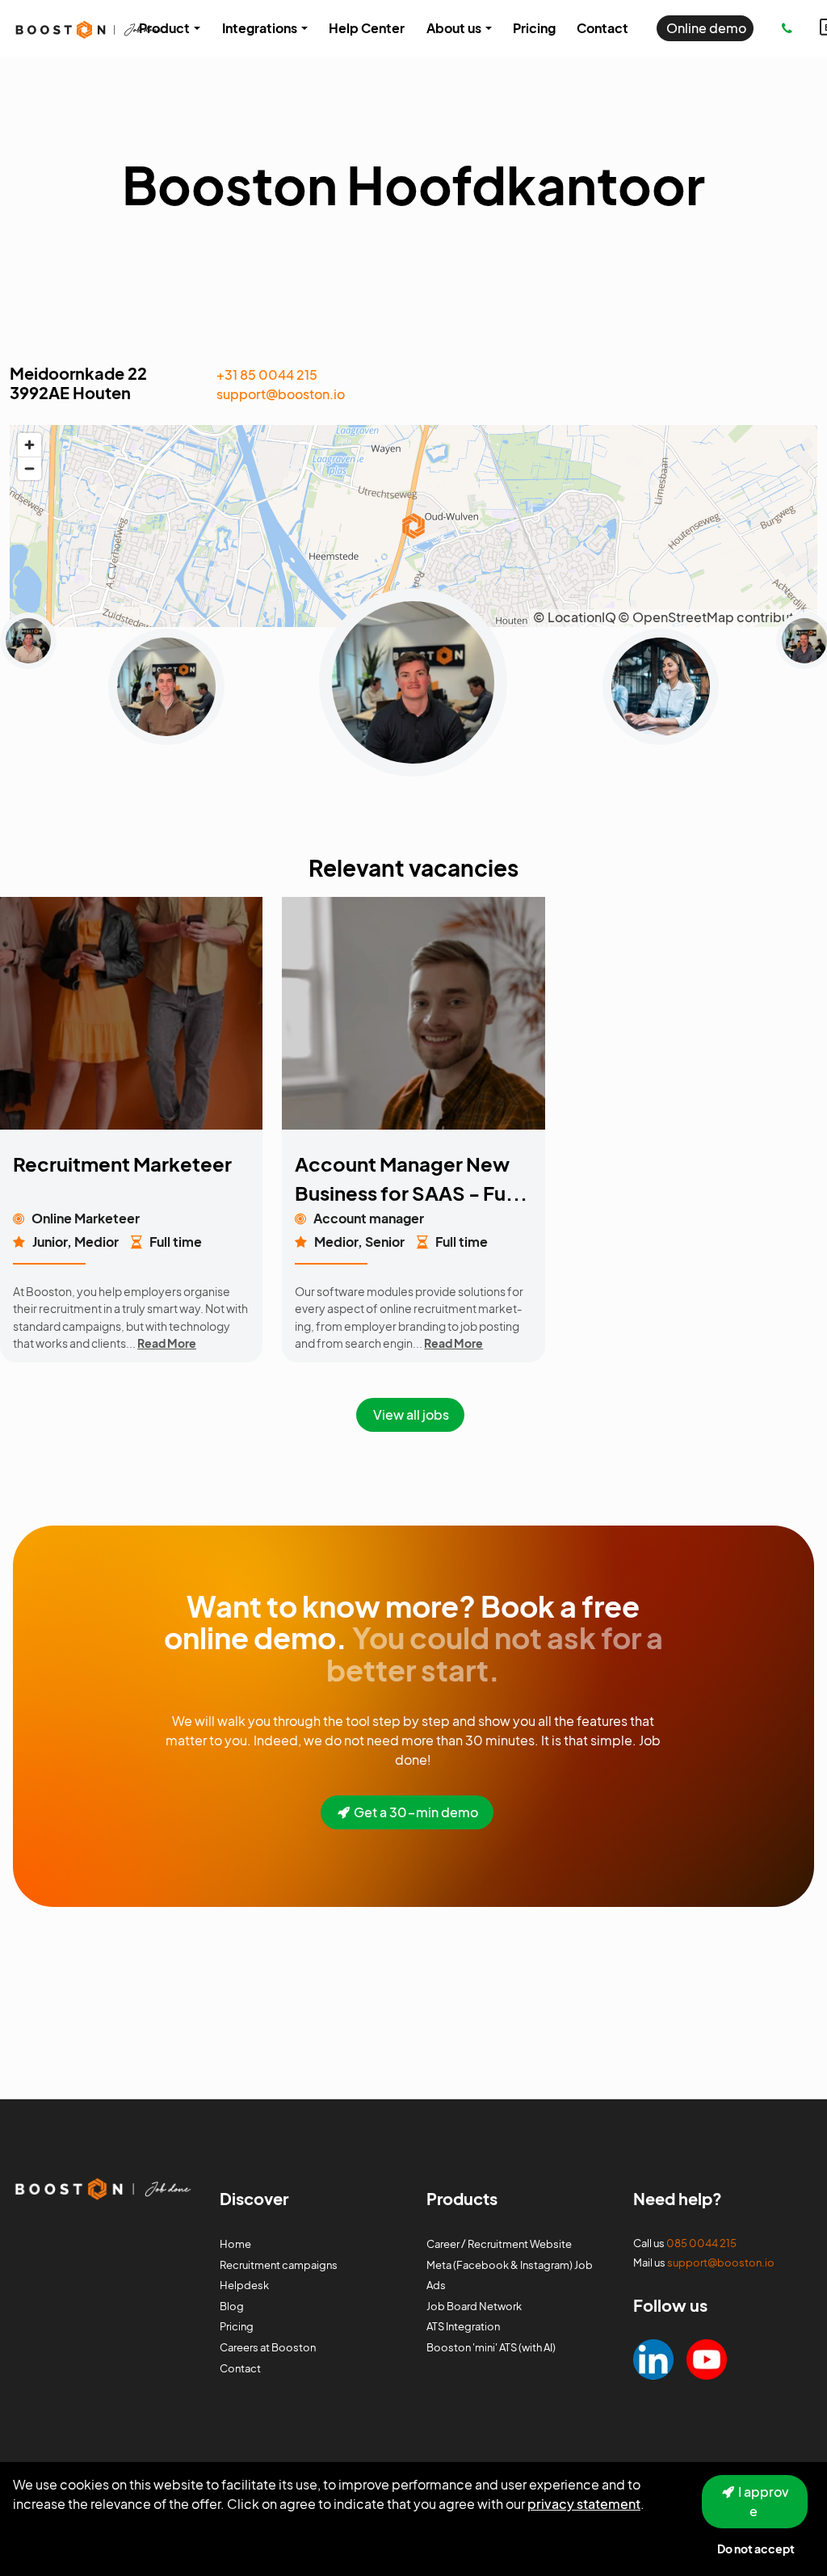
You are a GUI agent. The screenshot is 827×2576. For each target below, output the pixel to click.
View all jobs (411, 1414)
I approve (764, 2501)
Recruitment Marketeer (122, 1164)
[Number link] (790, 28)
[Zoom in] (29, 445)
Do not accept (756, 2549)
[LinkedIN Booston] (653, 2357)
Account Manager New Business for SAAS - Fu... (411, 1178)
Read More (167, 1343)
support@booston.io (281, 394)
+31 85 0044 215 (267, 375)
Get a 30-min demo (416, 1812)
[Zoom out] (29, 468)
